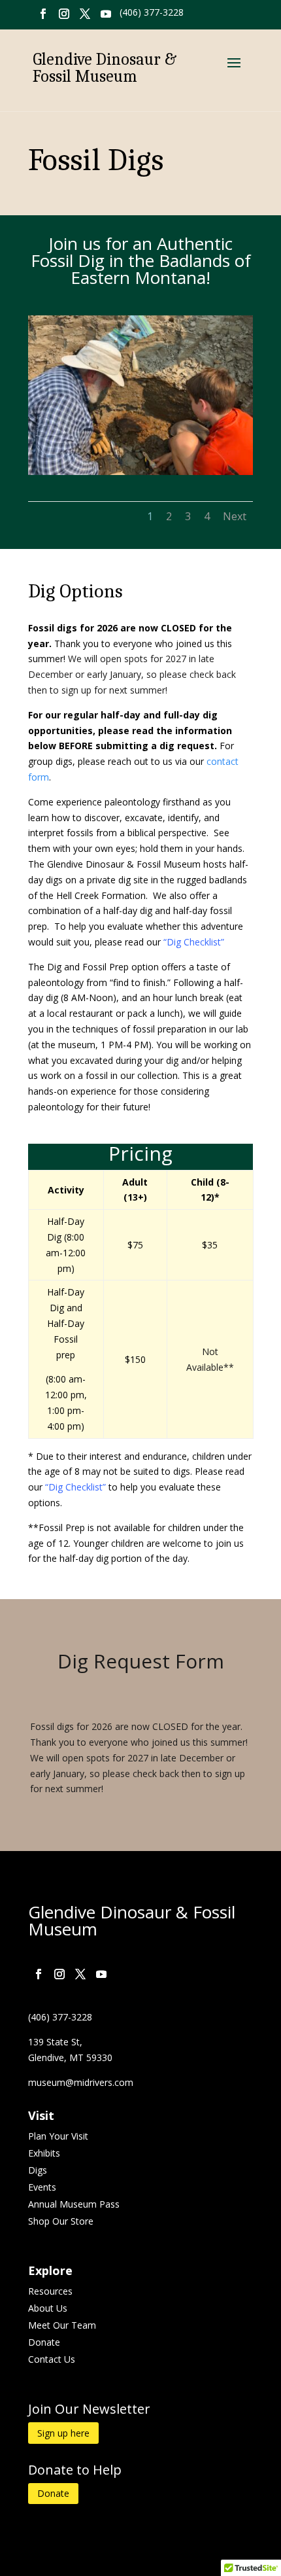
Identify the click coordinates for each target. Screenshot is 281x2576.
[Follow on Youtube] (106, 14)
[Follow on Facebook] (43, 14)
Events (42, 2187)
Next (235, 516)
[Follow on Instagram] (64, 14)
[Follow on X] (85, 14)
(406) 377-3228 (152, 12)
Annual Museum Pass (74, 2204)
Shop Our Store (61, 2221)
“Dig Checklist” (194, 942)
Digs (38, 2170)
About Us (48, 2308)
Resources (50, 2291)
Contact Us (52, 2359)
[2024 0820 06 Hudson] (140, 471)
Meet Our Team (62, 2325)
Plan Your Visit (58, 2136)
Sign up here (63, 2433)
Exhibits (44, 2153)
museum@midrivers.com (81, 2082)
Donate (44, 2342)
